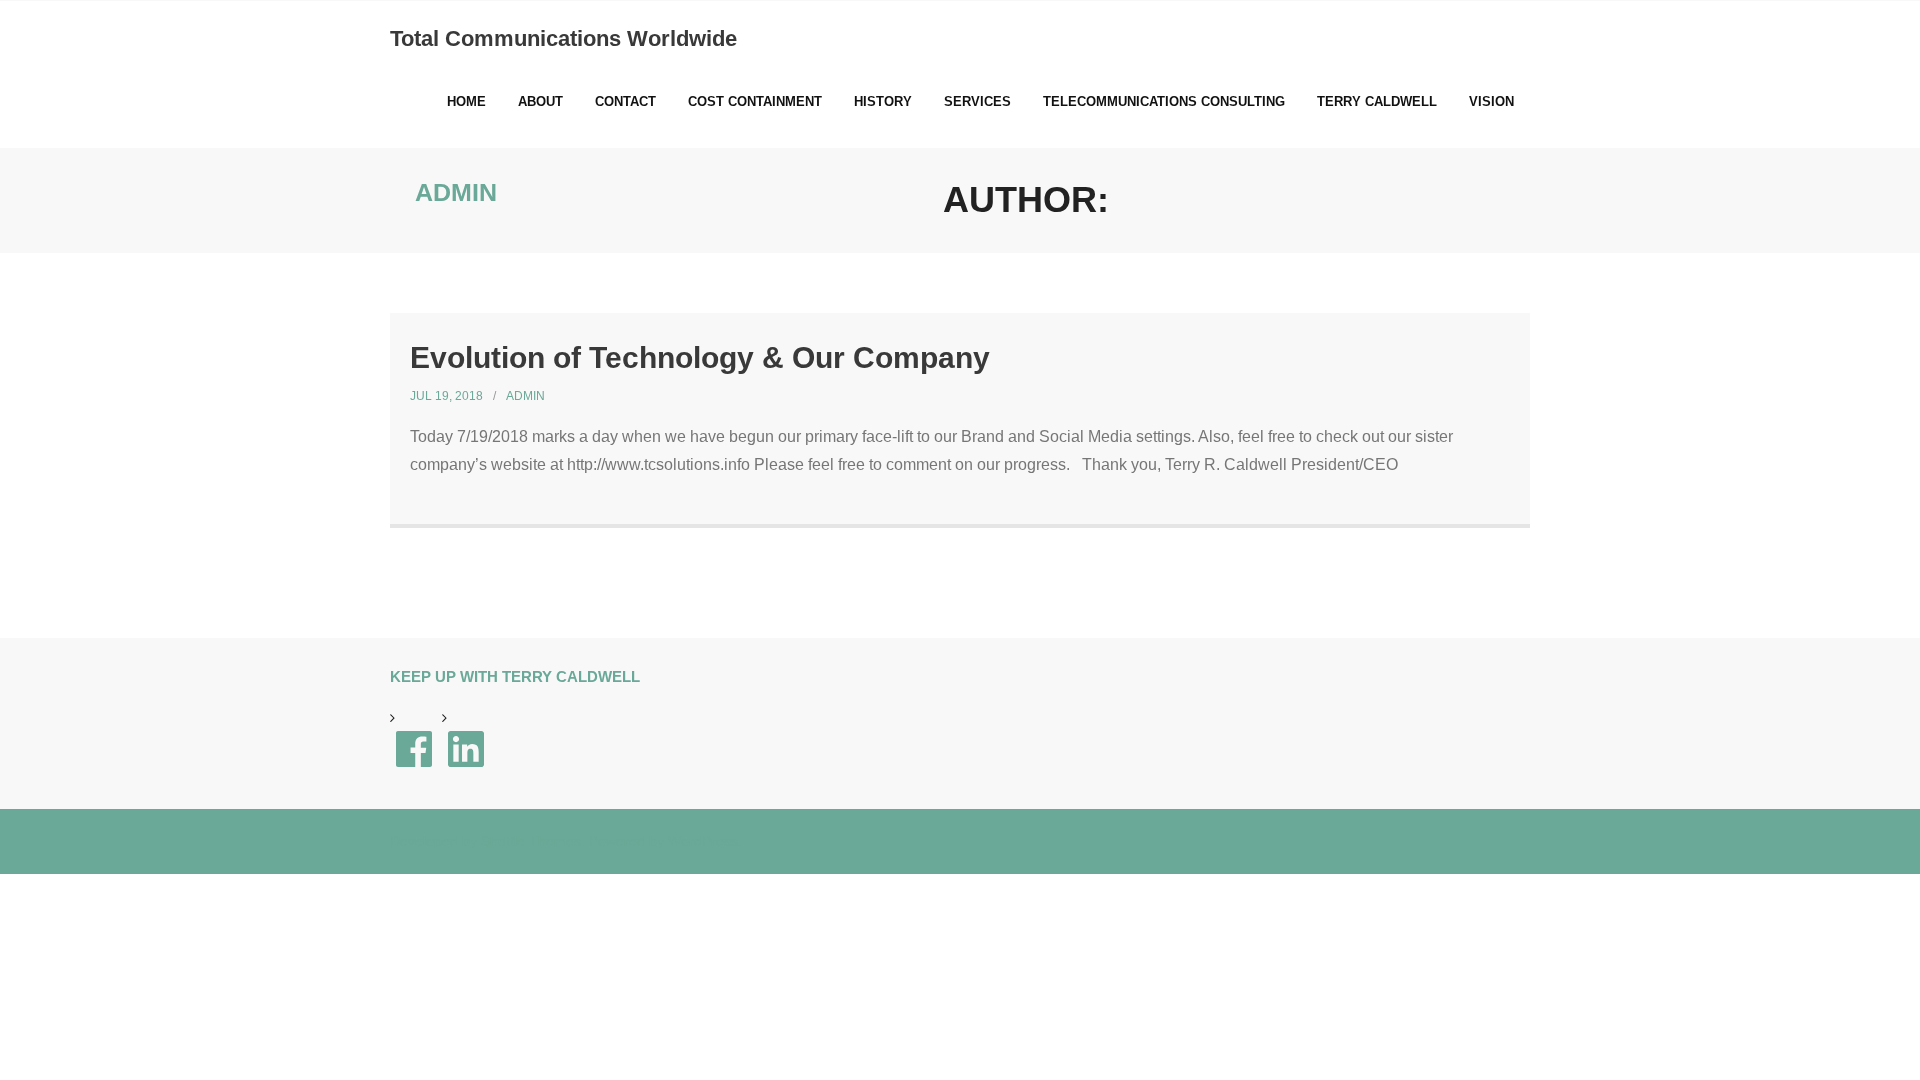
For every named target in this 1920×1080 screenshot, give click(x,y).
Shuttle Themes (531, 841)
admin (525, 396)
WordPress (703, 841)
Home (466, 101)
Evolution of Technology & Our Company (700, 357)
